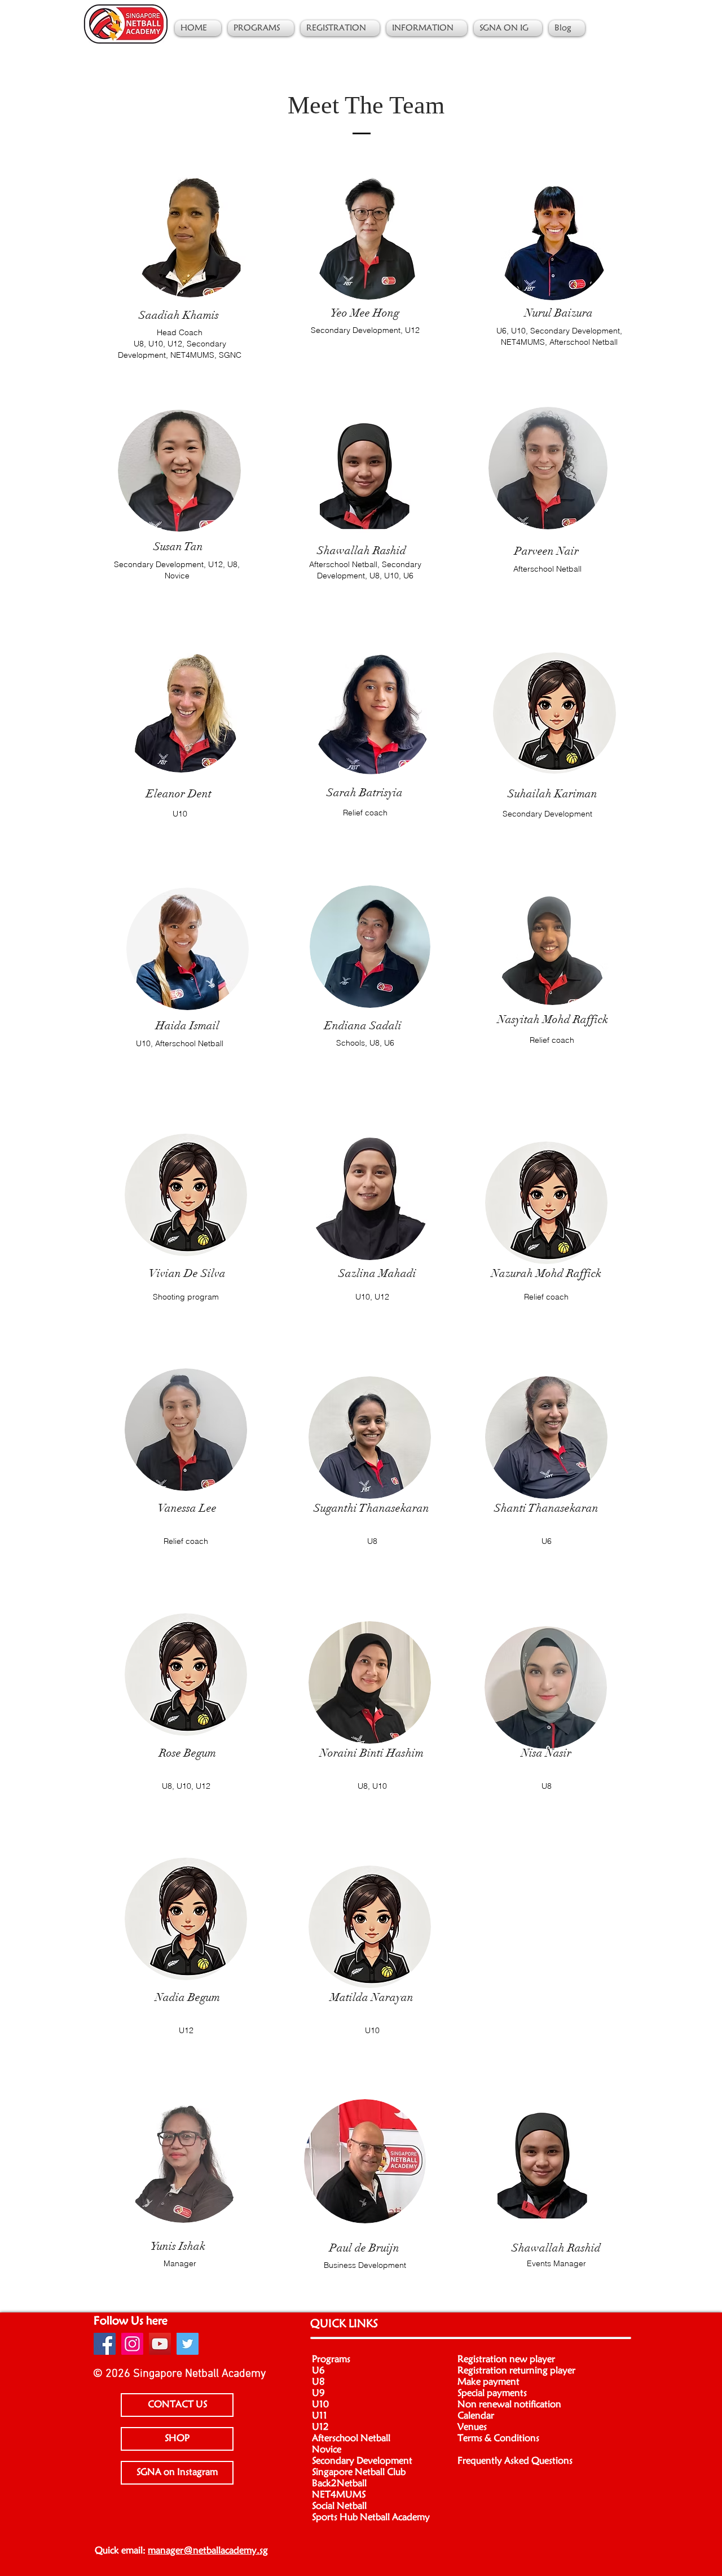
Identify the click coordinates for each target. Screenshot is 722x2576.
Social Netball (339, 2506)
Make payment (488, 2382)
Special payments (492, 2393)
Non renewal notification (509, 2404)
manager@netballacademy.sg (208, 2551)
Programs (331, 2359)
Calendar (476, 2416)
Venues (472, 2427)
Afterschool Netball (351, 2438)
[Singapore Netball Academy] (105, 2344)
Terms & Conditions (498, 2438)
